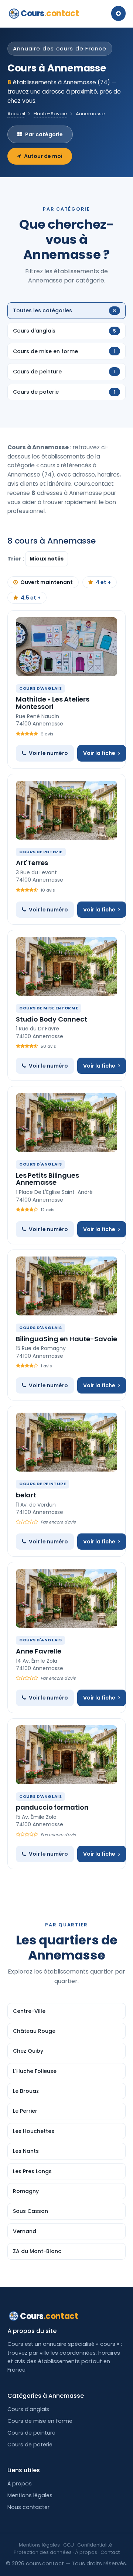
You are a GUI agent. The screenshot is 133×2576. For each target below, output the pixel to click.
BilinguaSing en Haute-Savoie (66, 1339)
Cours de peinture (31, 2433)
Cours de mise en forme (40, 2421)
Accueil (16, 114)
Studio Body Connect (52, 1019)
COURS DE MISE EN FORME (49, 1008)
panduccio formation (52, 1807)
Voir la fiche (99, 753)
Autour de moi (43, 156)
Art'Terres (32, 863)
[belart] (66, 1442)
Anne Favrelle (39, 1651)
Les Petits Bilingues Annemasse (47, 1179)
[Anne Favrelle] (66, 1598)
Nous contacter (28, 2507)
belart (26, 1495)
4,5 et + (31, 598)
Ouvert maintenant (47, 582)
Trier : (16, 559)
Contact (110, 2552)
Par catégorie (44, 134)
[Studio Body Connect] (66, 966)
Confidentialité (95, 2545)
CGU (69, 2545)
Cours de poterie (30, 2445)
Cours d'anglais (28, 2409)
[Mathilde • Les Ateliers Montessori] (66, 647)
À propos (20, 2484)
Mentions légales (30, 2495)
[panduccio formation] (66, 1755)
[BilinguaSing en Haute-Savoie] (66, 1286)
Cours (50, 13)
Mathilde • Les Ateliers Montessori (53, 703)
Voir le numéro (48, 753)
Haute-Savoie (50, 114)
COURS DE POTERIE (41, 852)
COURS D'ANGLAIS (40, 688)
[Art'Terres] (66, 810)
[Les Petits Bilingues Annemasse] (66, 1122)
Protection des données (43, 2552)
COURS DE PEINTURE (42, 1484)
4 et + (103, 582)
